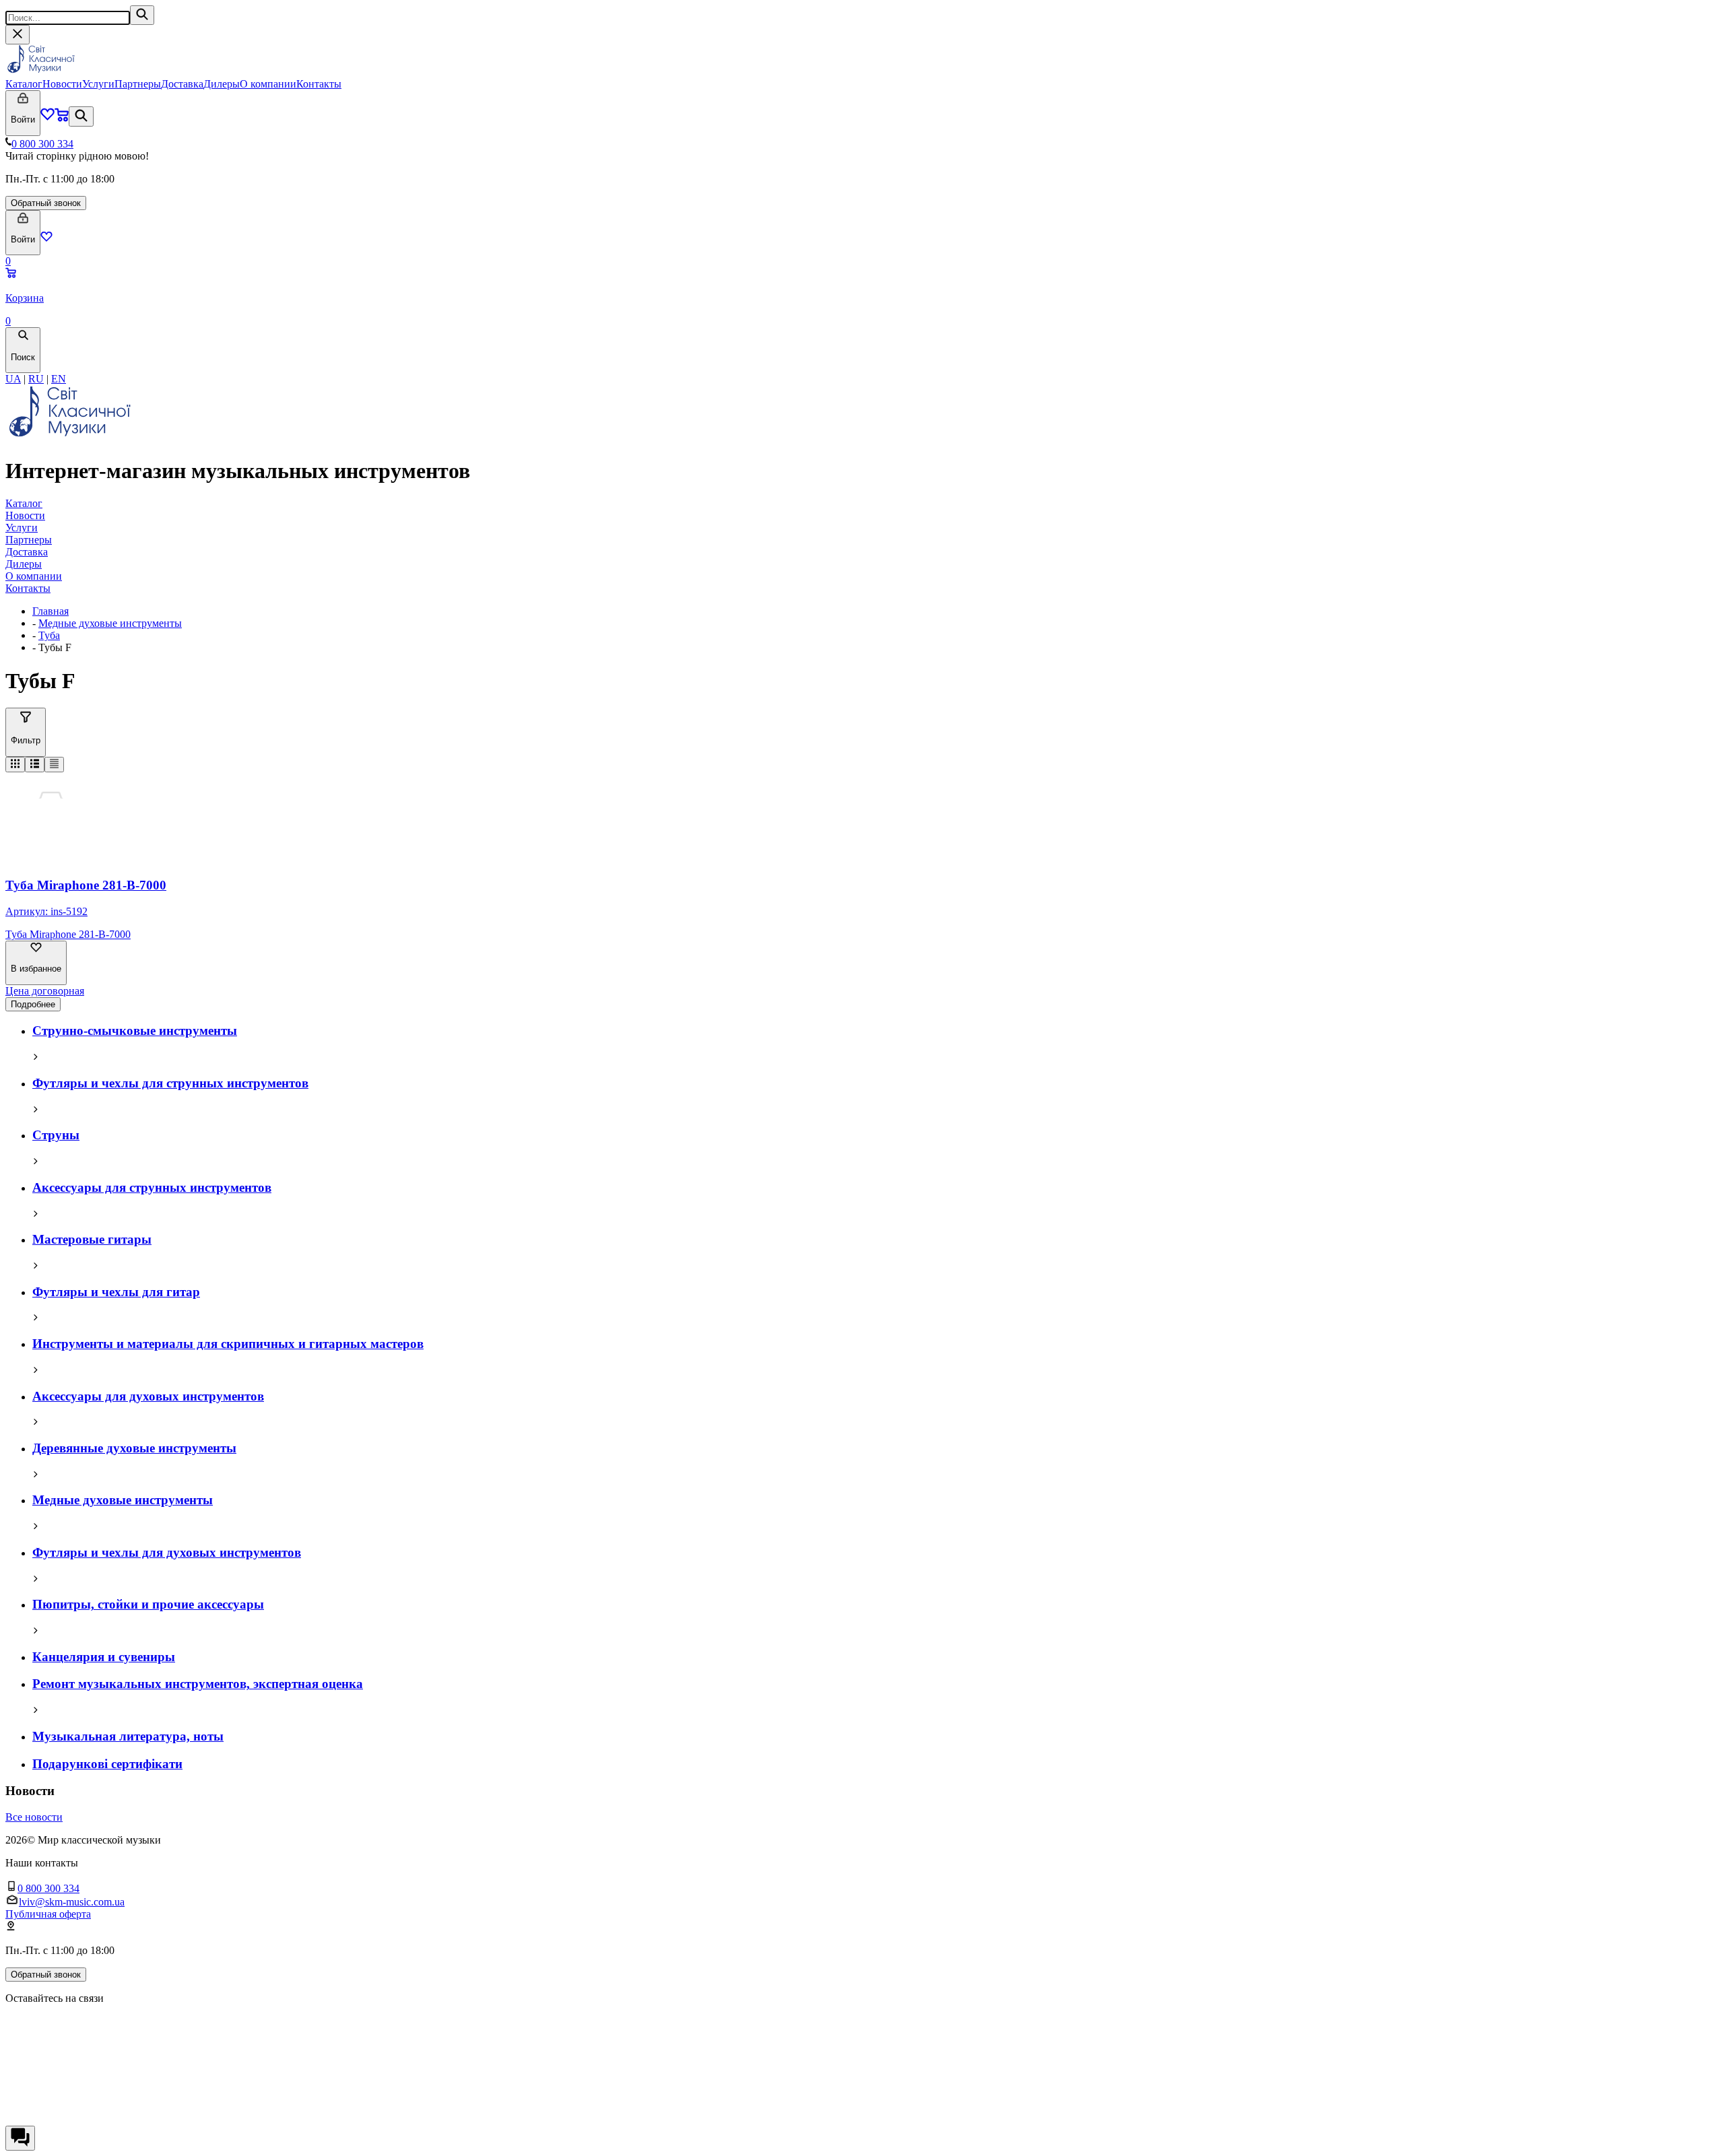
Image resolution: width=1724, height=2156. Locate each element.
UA (13, 379)
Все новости (34, 1817)
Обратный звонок (46, 203)
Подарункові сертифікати (107, 1764)
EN (59, 379)
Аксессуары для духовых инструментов (148, 1396)
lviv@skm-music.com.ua (72, 1902)
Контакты (319, 84)
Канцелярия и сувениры (104, 1657)
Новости (62, 84)
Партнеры (138, 84)
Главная (51, 611)
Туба (49, 635)
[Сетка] (15, 765)
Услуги (98, 84)
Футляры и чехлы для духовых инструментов (167, 1552)
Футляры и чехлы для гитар (116, 1292)
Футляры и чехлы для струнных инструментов (170, 1083)
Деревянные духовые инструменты (134, 1448)
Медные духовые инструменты (110, 623)
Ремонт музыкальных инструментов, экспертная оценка (198, 1684)
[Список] (35, 765)
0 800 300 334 (42, 144)
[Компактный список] (54, 765)
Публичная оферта (48, 1914)
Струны (56, 1135)
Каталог (24, 84)
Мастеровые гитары (92, 1239)
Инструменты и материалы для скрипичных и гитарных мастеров (228, 1344)
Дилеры (222, 84)
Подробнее (33, 1004)
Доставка (182, 84)
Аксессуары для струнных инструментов (152, 1187)
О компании (268, 84)
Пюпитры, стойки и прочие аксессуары (148, 1604)
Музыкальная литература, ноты (128, 1736)
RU (36, 379)
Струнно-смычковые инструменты (135, 1031)
